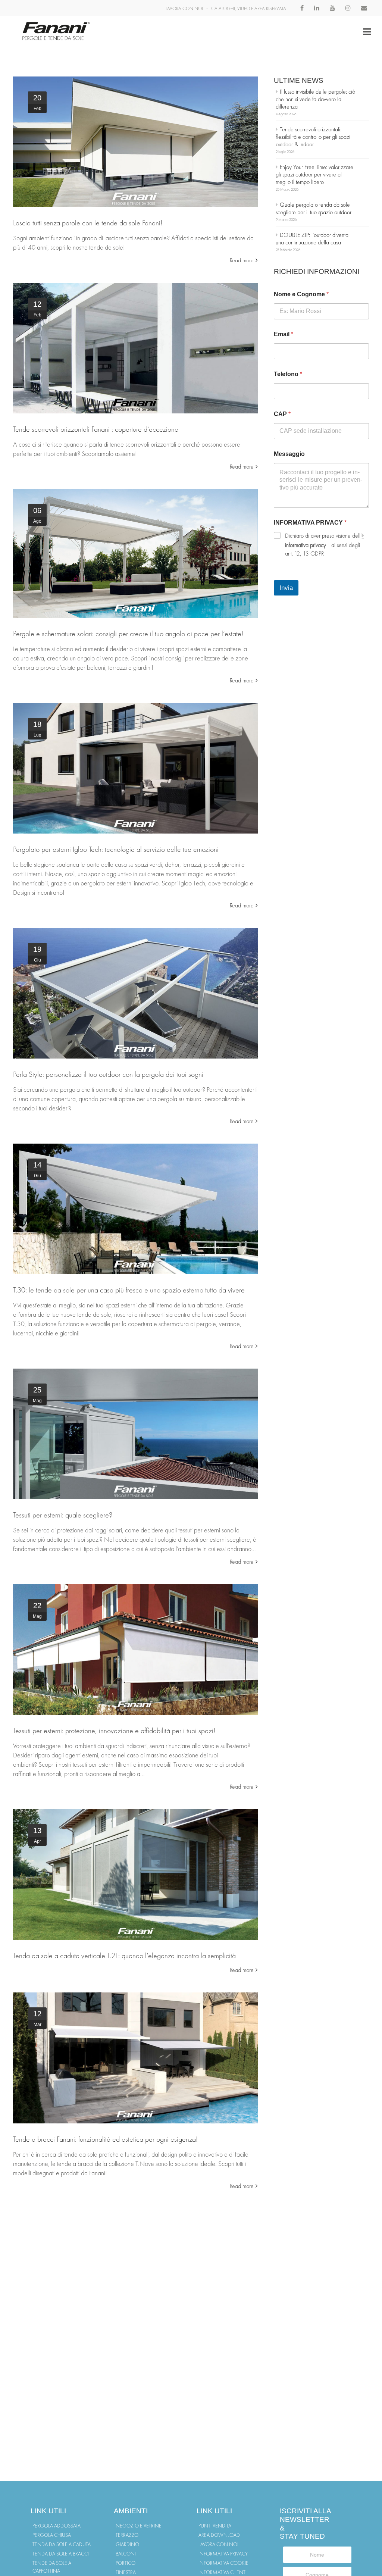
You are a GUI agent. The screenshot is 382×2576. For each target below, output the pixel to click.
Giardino (127, 2544)
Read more (242, 260)
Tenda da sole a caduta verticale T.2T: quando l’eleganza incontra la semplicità (124, 1956)
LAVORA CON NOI (184, 8)
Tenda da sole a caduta (62, 2544)
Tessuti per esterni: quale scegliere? (63, 1515)
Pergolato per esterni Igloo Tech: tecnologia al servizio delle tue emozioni (116, 849)
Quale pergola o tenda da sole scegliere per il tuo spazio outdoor (314, 208)
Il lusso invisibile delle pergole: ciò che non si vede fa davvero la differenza (315, 99)
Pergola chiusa (52, 2535)
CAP (282, 414)
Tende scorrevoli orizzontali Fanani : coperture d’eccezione (96, 429)
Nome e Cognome (301, 294)
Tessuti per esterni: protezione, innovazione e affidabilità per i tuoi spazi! (114, 1731)
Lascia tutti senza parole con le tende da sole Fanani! (88, 223)
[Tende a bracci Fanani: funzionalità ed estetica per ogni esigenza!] (135, 2058)
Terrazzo (127, 2535)
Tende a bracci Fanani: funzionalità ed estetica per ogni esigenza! (105, 2139)
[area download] (135, 1434)
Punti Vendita (215, 2526)
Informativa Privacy (223, 2554)
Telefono (288, 374)
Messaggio (289, 454)
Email (284, 334)
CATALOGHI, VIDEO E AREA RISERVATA (249, 8)
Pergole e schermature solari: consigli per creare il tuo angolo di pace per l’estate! (128, 634)
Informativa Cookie (223, 2563)
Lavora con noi (218, 2544)
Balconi (126, 2554)
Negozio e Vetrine (139, 2526)
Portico (126, 2563)
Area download (219, 2535)
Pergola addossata (57, 2526)
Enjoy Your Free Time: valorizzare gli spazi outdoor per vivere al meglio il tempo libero (314, 174)
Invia (286, 588)
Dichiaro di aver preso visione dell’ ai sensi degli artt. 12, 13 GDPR (323, 545)
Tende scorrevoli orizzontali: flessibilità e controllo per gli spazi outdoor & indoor (313, 137)
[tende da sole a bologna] (135, 142)
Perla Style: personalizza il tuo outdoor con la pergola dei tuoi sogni (108, 1074)
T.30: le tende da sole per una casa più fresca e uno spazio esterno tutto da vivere (129, 1290)
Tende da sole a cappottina (52, 2567)
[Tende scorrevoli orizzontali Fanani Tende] (135, 348)
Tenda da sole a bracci (61, 2554)
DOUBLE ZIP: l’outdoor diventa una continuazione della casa (312, 239)
